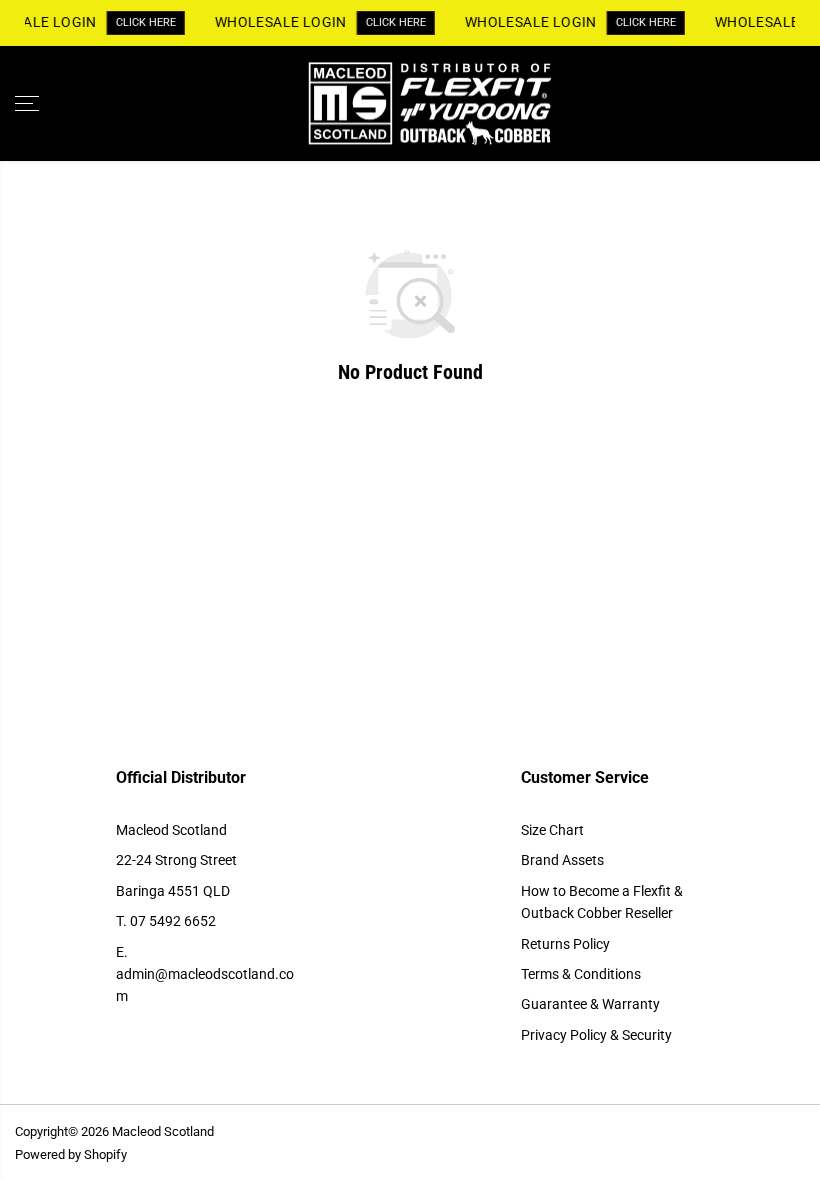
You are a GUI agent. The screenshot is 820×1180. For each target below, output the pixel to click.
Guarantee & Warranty (590, 1004)
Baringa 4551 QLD (173, 891)
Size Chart (552, 830)
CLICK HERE (144, 22)
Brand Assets (562, 860)
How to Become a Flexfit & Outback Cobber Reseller (602, 902)
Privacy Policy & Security (596, 1035)
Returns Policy (565, 944)
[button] (27, 104)
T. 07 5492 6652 (166, 921)
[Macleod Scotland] (405, 104)
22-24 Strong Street (176, 860)
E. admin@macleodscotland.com (205, 974)
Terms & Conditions (581, 974)
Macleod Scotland (171, 830)
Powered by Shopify (71, 1154)
